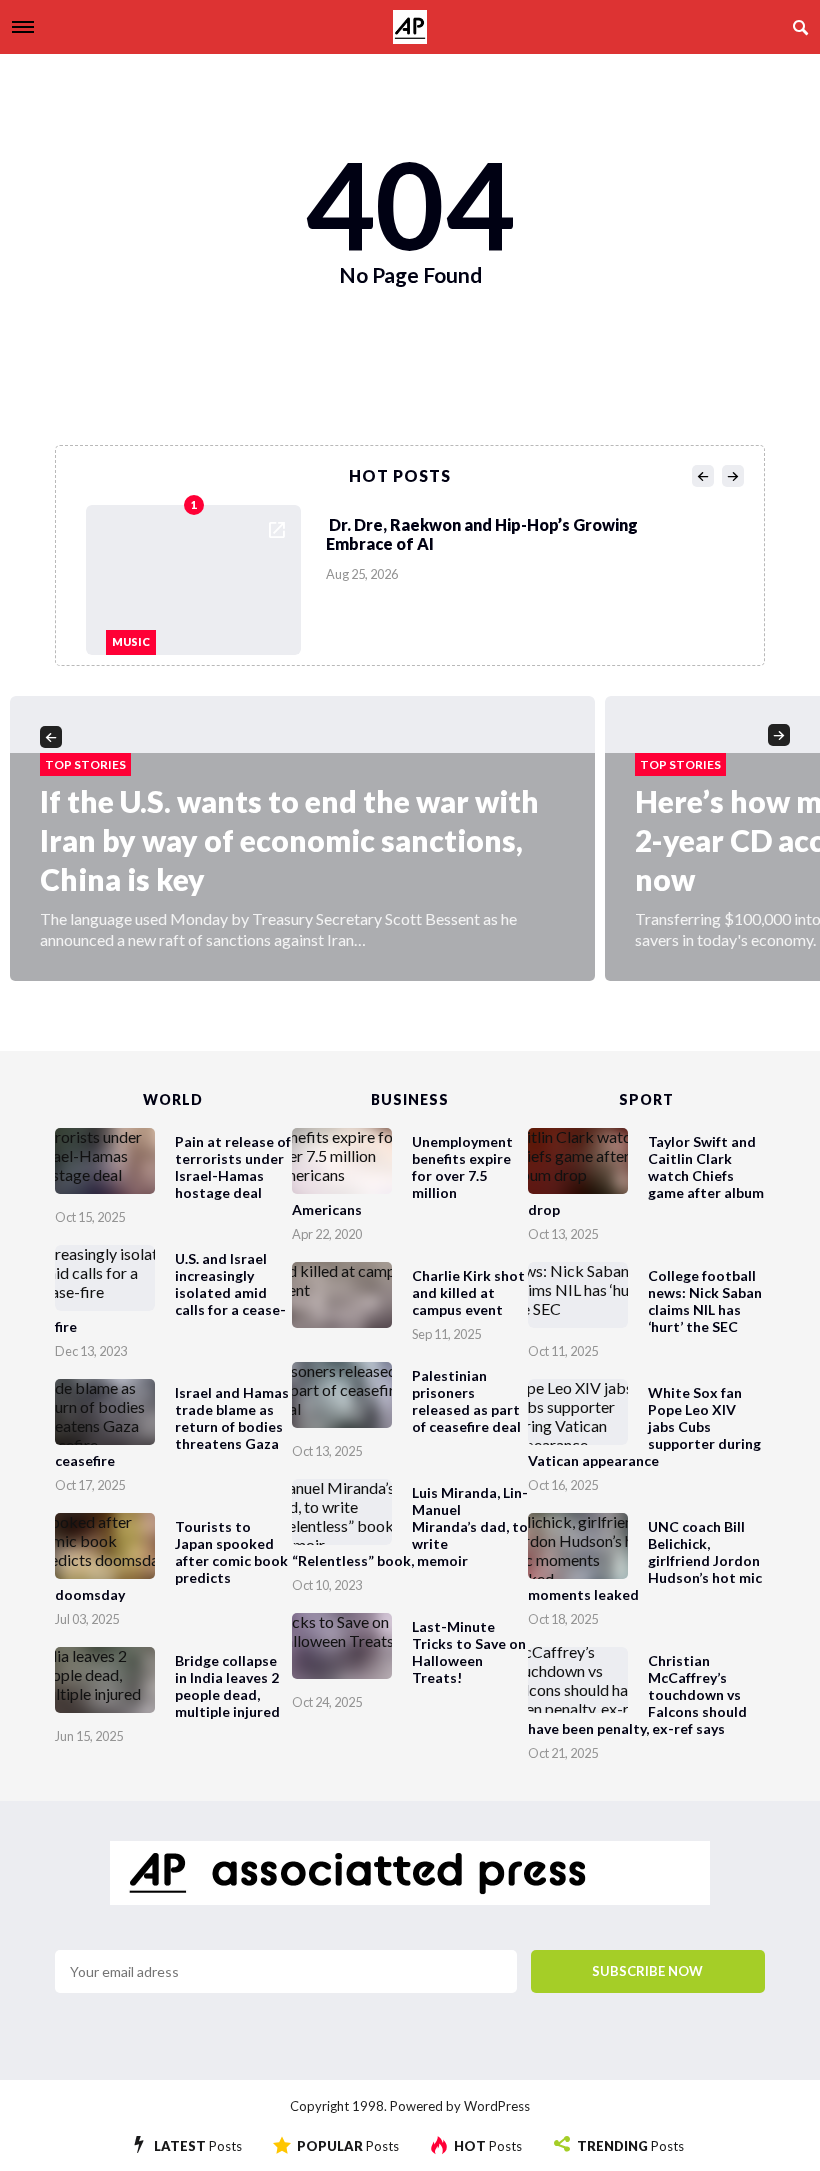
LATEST (198, 2146)
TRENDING (630, 2146)
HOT (488, 2146)
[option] (416, 575)
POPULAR (348, 2146)
